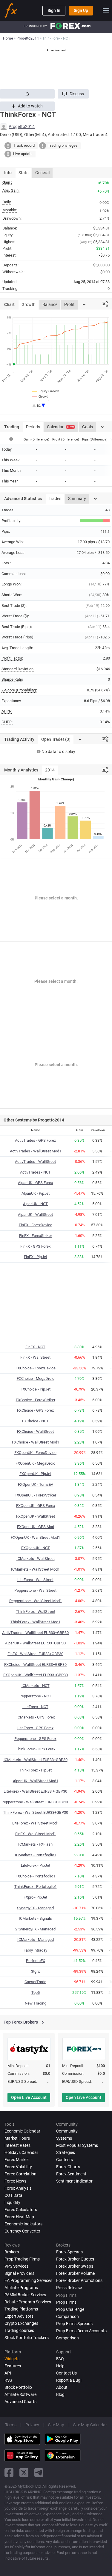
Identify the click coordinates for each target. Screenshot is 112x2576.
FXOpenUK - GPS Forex (36, 1506)
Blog (60, 2394)
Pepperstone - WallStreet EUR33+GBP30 (35, 1802)
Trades (55, 499)
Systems (64, 2138)
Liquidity (12, 2202)
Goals (88, 427)
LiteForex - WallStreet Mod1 (36, 1823)
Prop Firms (66, 2302)
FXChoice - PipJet (36, 1389)
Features (13, 2366)
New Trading (36, 2003)
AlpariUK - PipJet (36, 1193)
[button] (73, 94)
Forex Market (17, 2160)
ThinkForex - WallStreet (36, 1612)
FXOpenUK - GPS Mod (36, 1527)
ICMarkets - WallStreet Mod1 (35, 1569)
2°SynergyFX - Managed (35, 1929)
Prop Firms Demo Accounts (81, 2331)
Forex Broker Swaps (75, 2266)
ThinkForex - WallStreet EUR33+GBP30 (36, 1812)
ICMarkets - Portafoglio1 (36, 1855)
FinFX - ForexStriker (36, 1236)
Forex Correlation (20, 2174)
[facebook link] (9, 2473)
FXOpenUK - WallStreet (36, 1516)
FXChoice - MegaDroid (36, 1378)
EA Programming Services (28, 2280)
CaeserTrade (35, 1982)
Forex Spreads (69, 2252)
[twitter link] (24, 2473)
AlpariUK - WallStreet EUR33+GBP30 (35, 1643)
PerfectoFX (36, 1961)
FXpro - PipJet (35, 1897)
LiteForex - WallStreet (35, 1580)
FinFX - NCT (35, 1347)
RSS (8, 2380)
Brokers (12, 2252)
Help (60, 2366)
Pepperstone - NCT (35, 1696)
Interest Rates (17, 2145)
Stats (23, 173)
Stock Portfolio (18, 2387)
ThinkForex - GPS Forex (36, 1749)
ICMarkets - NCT (36, 1686)
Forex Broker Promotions (79, 2280)
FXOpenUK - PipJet (35, 1474)
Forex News (15, 2181)
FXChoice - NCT (35, 1421)
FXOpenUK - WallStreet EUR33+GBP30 (36, 1675)
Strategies (66, 2152)
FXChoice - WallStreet (35, 1431)
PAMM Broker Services (25, 2295)
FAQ (60, 2359)
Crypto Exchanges (21, 2323)
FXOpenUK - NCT (36, 1548)
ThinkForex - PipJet (35, 1770)
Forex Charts (68, 2167)
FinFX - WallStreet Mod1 (36, 1834)
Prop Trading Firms (22, 2259)
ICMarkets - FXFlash (35, 1844)
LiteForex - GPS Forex (35, 1728)
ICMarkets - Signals (35, 1918)
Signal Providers (19, 2273)
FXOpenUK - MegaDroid (35, 1463)
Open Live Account (29, 2097)
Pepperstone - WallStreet (35, 1590)
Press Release (69, 2288)
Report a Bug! (69, 2380)
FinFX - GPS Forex (35, 1246)
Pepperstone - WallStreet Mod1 (36, 1601)
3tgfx (35, 1971)
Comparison (67, 2338)
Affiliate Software (20, 2394)
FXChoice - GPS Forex (35, 1410)
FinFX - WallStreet (35, 1357)
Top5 (36, 1992)
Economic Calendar (22, 2131)
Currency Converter (22, 2231)
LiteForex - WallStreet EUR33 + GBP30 (35, 1791)
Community (67, 2131)
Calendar (60, 427)
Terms (11, 2425)
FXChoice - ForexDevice (36, 1368)
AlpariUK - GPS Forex (35, 1183)
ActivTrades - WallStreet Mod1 (36, 1151)
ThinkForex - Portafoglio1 (36, 1887)
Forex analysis (18, 2188)
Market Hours (17, 2138)
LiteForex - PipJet (36, 1865)
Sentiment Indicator (74, 2181)
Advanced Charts (20, 2402)
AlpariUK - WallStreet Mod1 (36, 1781)
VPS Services (16, 2266)
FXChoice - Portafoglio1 (35, 1876)
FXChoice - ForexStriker (36, 1400)
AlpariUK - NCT (35, 1204)
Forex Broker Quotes (75, 2259)
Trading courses (19, 2330)
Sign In (54, 10)
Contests (65, 2160)
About (62, 2387)
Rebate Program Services (28, 2302)
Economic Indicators (23, 2224)
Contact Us (66, 2373)
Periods (33, 427)
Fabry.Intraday (35, 1950)
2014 (50, 770)
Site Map (56, 2425)
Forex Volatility (18, 2167)
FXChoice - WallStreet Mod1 (36, 1442)
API (8, 2373)
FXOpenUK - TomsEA (36, 1484)
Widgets (12, 2359)
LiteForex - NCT (35, 1707)
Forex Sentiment (71, 2174)
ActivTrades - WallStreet (35, 1162)
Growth (29, 304)
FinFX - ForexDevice (36, 1225)
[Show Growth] (41, 396)
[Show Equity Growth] (46, 391)
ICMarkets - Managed (36, 1940)
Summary (77, 499)
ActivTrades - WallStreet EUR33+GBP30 (35, 1633)
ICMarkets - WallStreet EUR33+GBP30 (36, 1760)
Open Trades (56, 739)
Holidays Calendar (21, 2152)
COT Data (13, 2195)
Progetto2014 (22, 126)
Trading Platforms (21, 2309)
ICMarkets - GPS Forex (36, 1717)
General (42, 173)
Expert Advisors (19, 2316)
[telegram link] (39, 2473)
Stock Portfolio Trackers (27, 2338)
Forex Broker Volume (75, 2273)
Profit (69, 304)
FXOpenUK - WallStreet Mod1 (35, 1537)
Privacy (32, 2425)
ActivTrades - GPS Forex (35, 1140)
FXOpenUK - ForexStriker (35, 1495)
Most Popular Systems (77, 2145)
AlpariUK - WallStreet (35, 1214)
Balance (50, 304)
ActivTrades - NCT (35, 1172)
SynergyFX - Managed (35, 1908)
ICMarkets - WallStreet (36, 1559)
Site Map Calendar (90, 2425)
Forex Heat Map (19, 2217)
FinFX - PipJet (36, 1257)
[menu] (106, 10)
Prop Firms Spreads (74, 2324)
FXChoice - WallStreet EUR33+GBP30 (35, 1665)
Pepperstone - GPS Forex (35, 1739)
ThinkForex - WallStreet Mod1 (35, 1622)
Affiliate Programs (21, 2288)
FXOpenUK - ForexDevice (35, 1453)
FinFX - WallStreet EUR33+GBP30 (35, 1654)
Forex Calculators (21, 2210)
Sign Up (81, 10)
